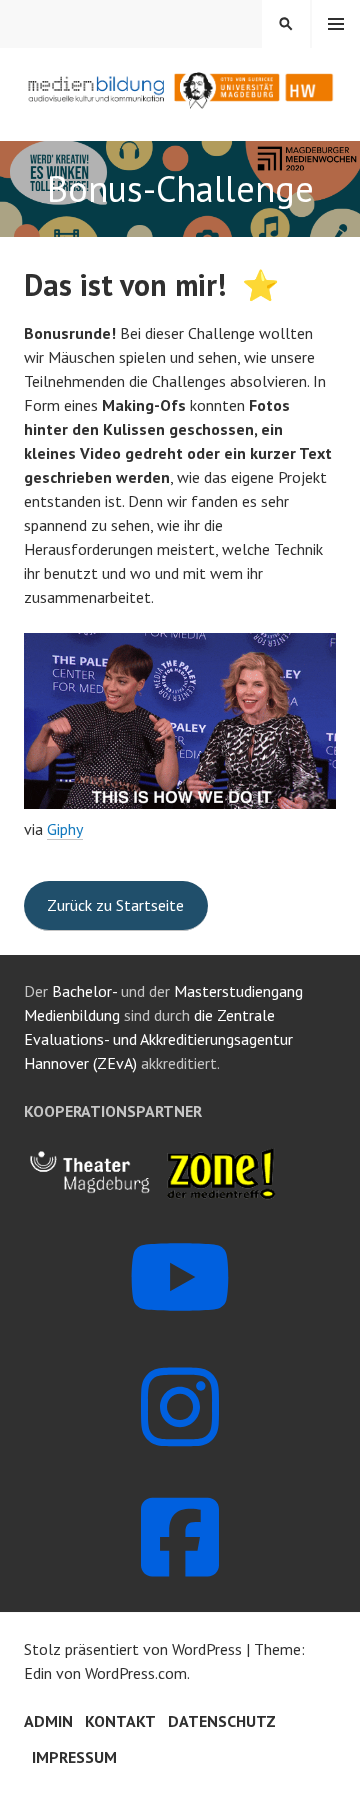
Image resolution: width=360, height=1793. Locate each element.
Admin (48, 1721)
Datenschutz (222, 1721)
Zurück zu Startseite (115, 905)
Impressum (74, 1757)
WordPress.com (136, 1673)
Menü (336, 24)
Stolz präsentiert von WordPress (133, 1649)
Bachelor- (84, 991)
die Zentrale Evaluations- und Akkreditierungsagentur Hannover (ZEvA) (158, 1039)
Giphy (65, 829)
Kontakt (120, 1721)
